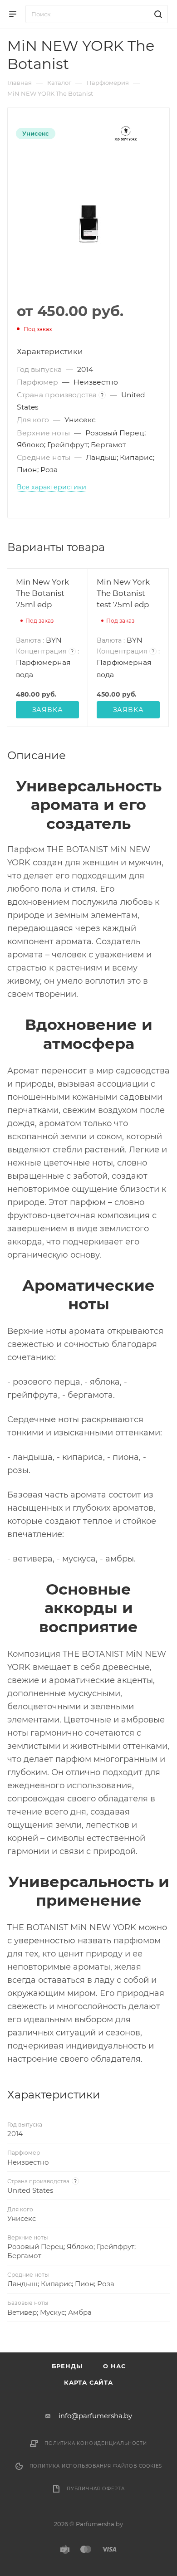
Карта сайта (88, 2382)
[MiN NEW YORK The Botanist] (88, 224)
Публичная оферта (96, 2489)
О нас (114, 2366)
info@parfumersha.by (95, 2416)
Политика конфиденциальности (96, 2443)
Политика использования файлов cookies (96, 2466)
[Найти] (157, 14)
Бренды (67, 2366)
